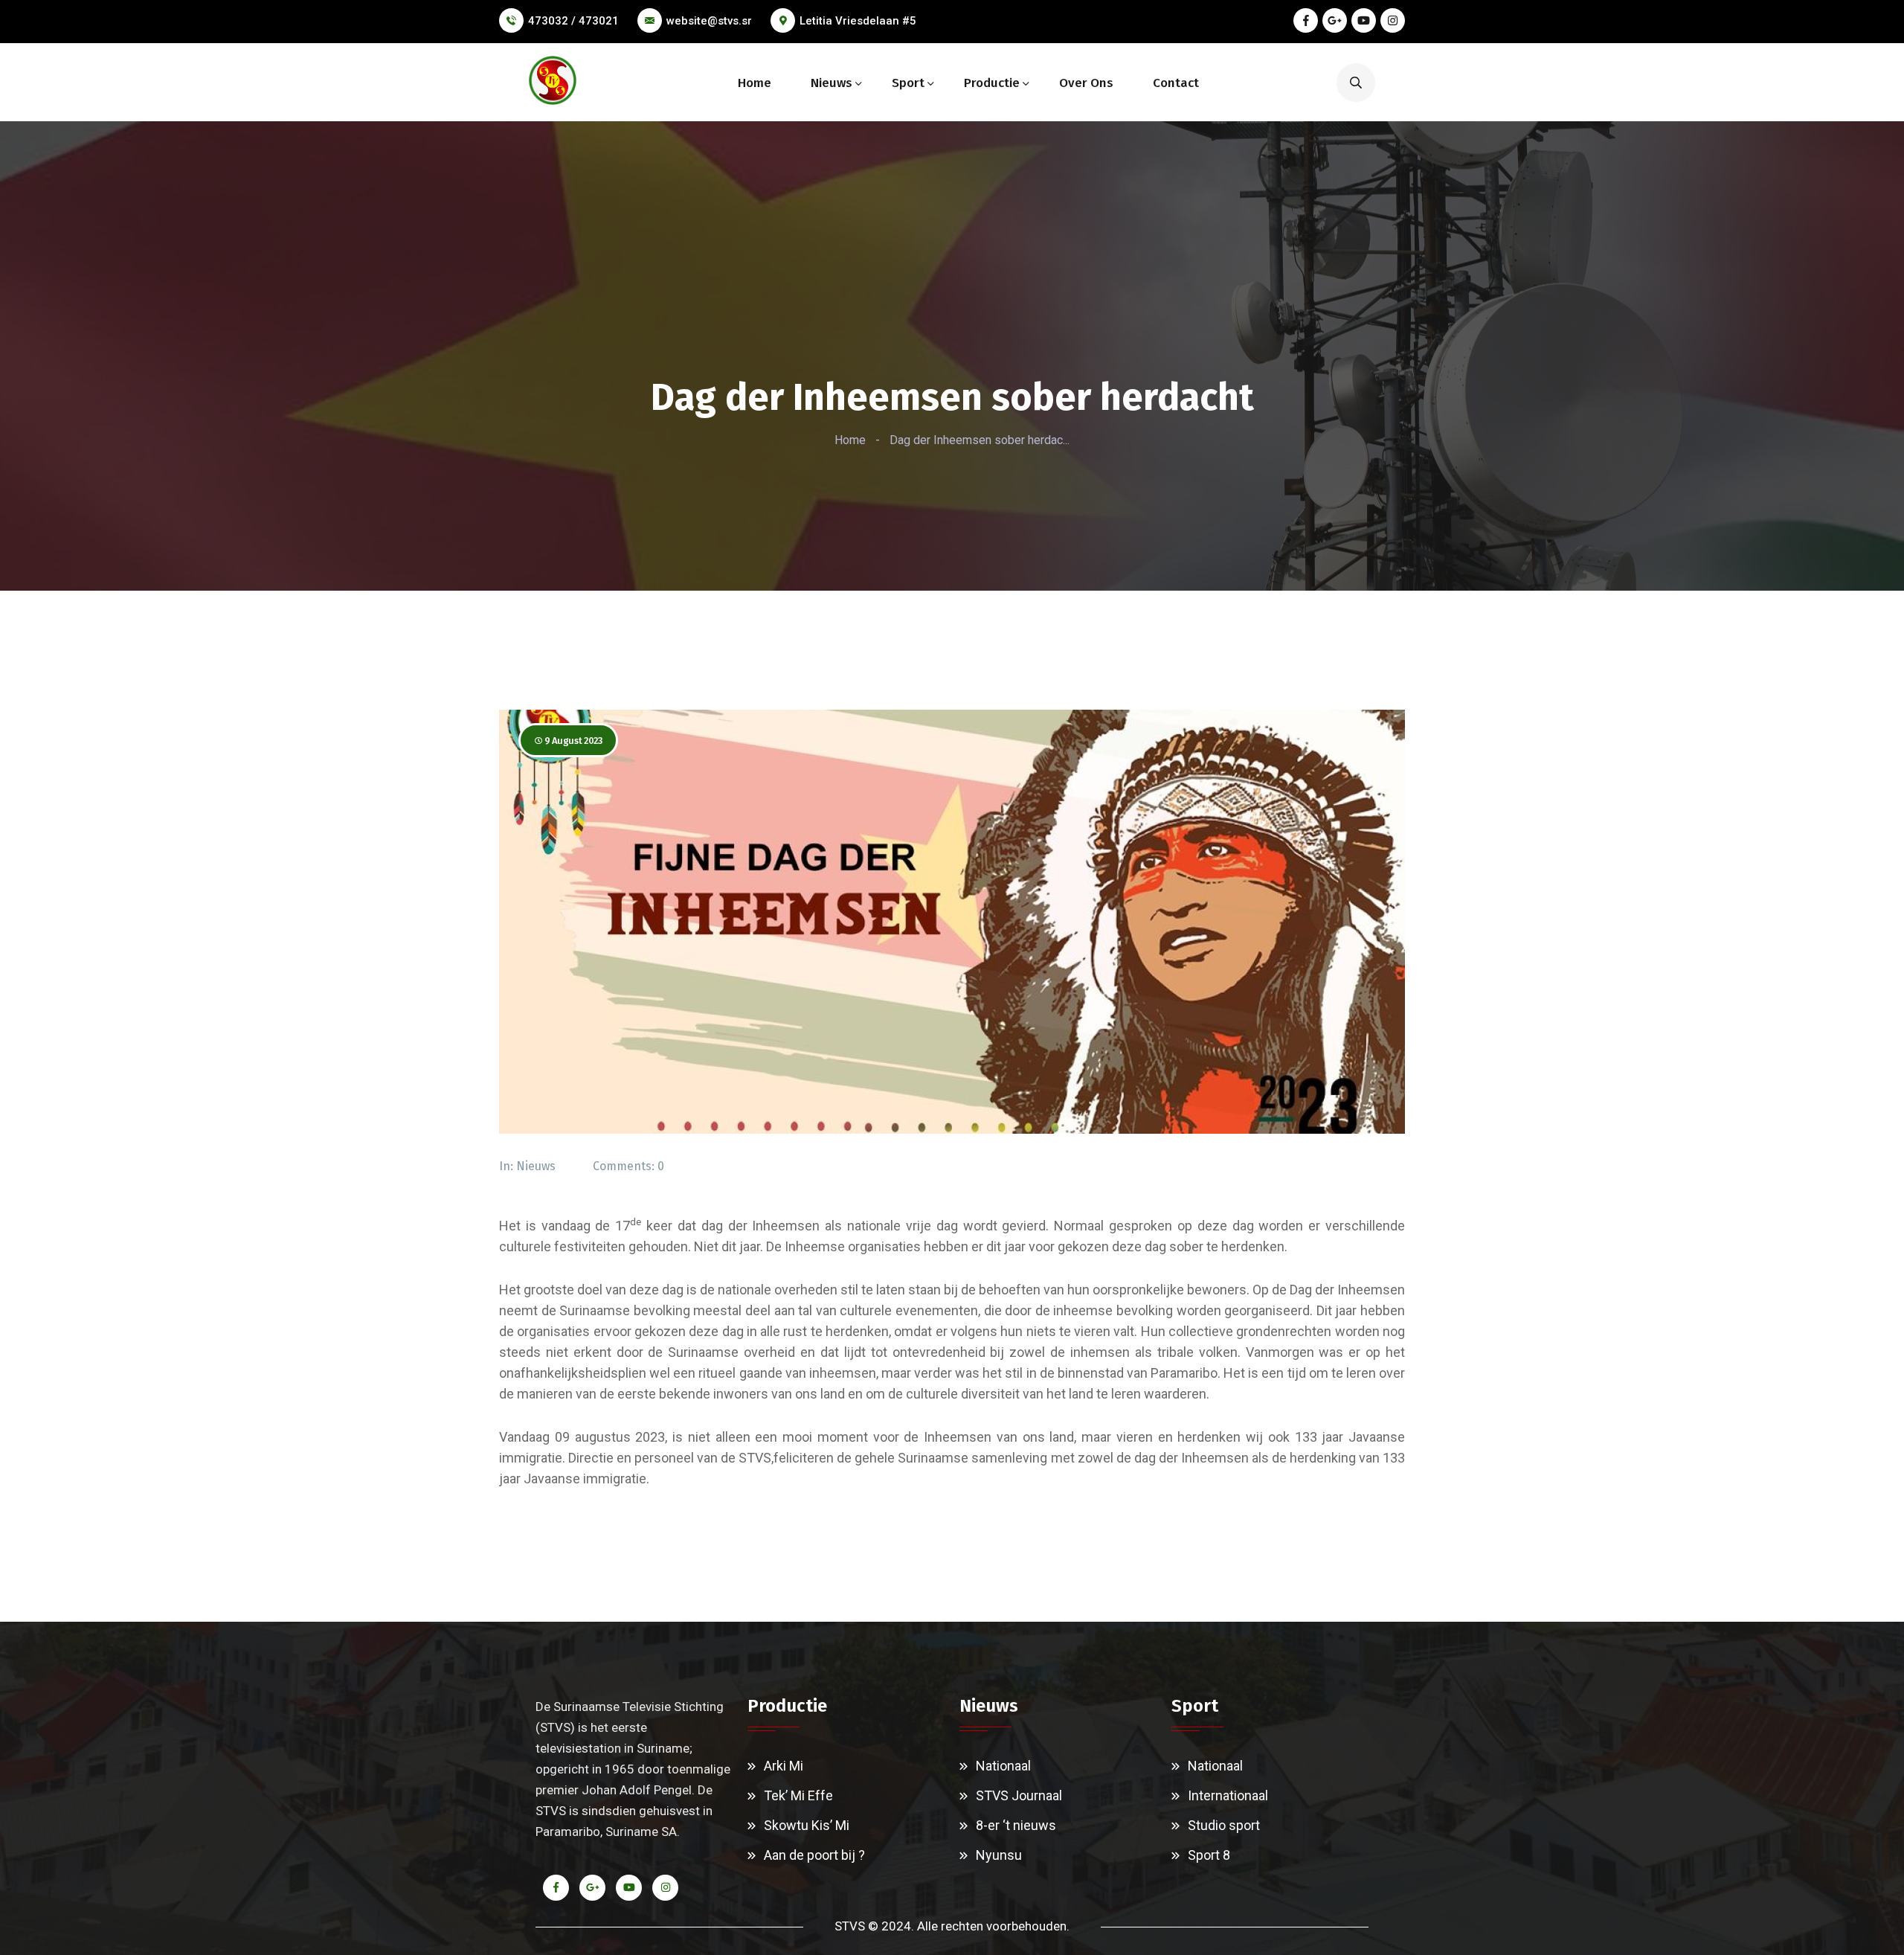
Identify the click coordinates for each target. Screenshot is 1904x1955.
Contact (1176, 83)
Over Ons (1086, 83)
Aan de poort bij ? (814, 1855)
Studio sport (1224, 1825)
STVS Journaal (1019, 1795)
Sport (908, 83)
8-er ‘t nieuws (1016, 1825)
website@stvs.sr (709, 21)
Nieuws (832, 83)
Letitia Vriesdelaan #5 (858, 21)
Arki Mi (784, 1766)
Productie (992, 83)
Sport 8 (1209, 1855)
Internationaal (1228, 1795)
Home (755, 83)
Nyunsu (999, 1855)
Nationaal (1003, 1766)
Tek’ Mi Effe (798, 1795)
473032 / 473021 (573, 21)
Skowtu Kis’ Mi (807, 1825)
